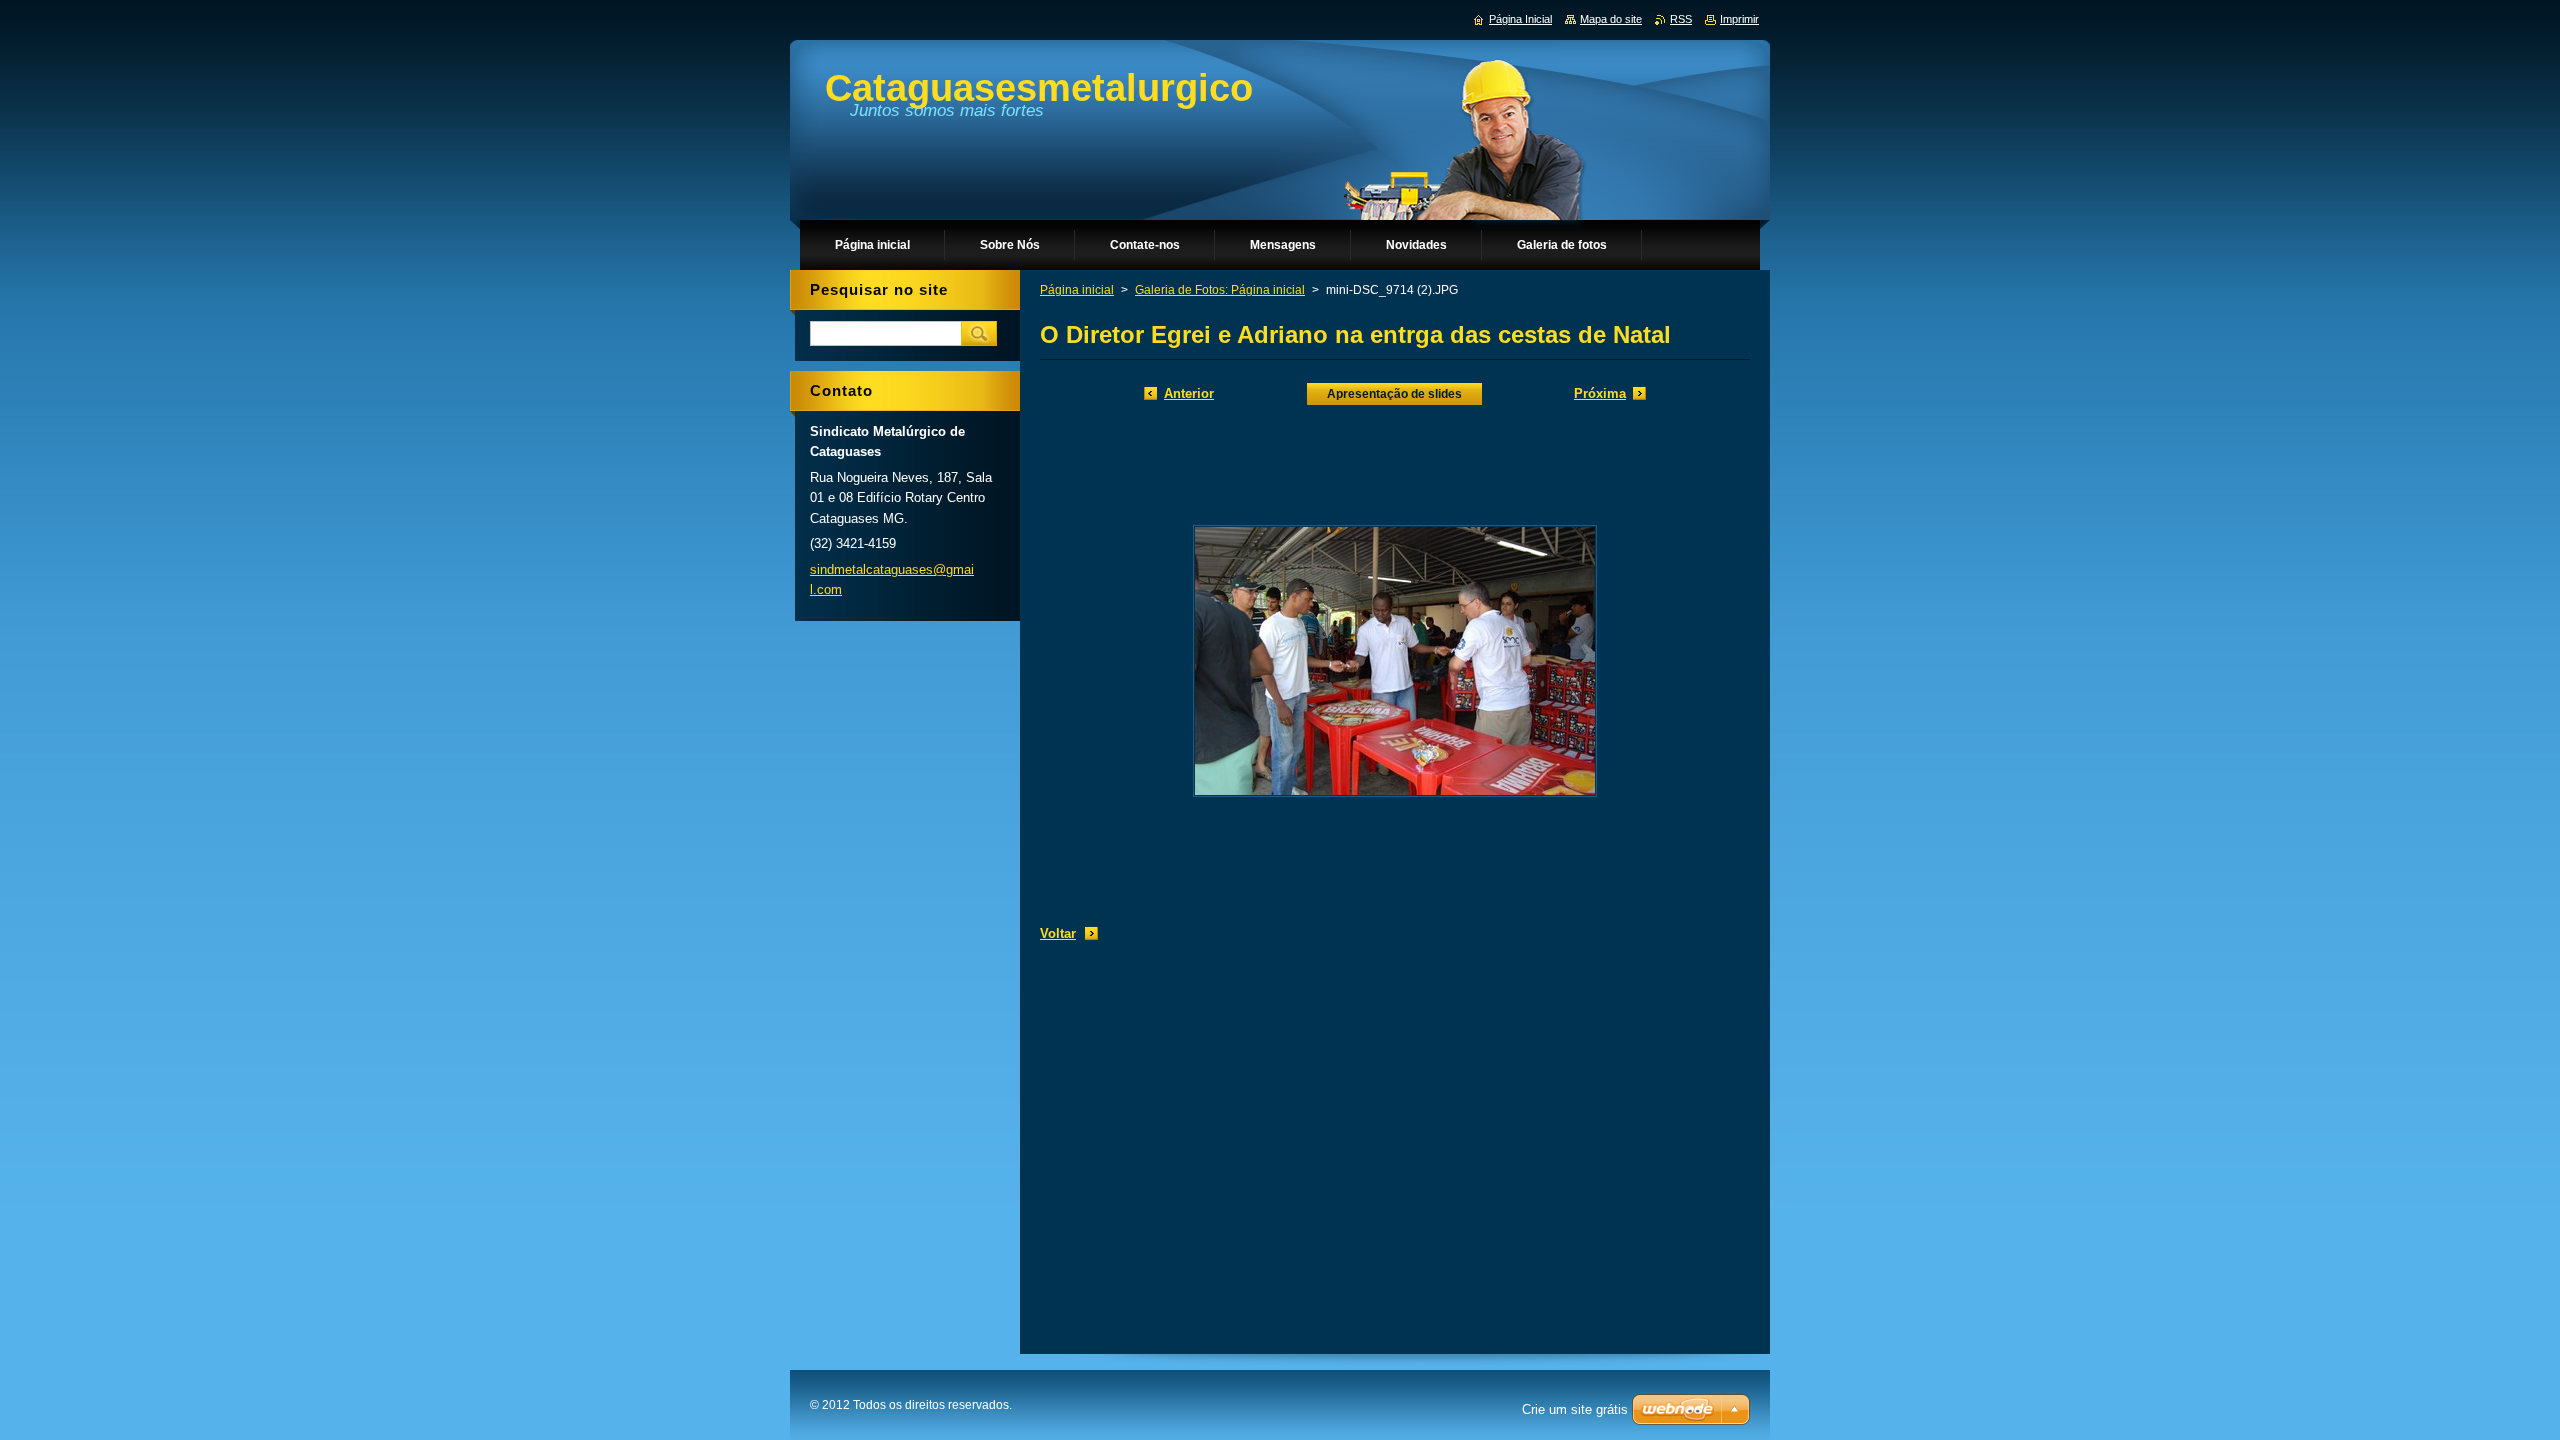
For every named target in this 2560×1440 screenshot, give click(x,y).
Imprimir (1739, 19)
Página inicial (1077, 290)
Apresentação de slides (1394, 394)
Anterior (1189, 393)
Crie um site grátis (1575, 1409)
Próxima (1600, 393)
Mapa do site (1611, 19)
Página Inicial (1520, 19)
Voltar (1058, 933)
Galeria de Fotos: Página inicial (1220, 290)
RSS (1681, 19)
